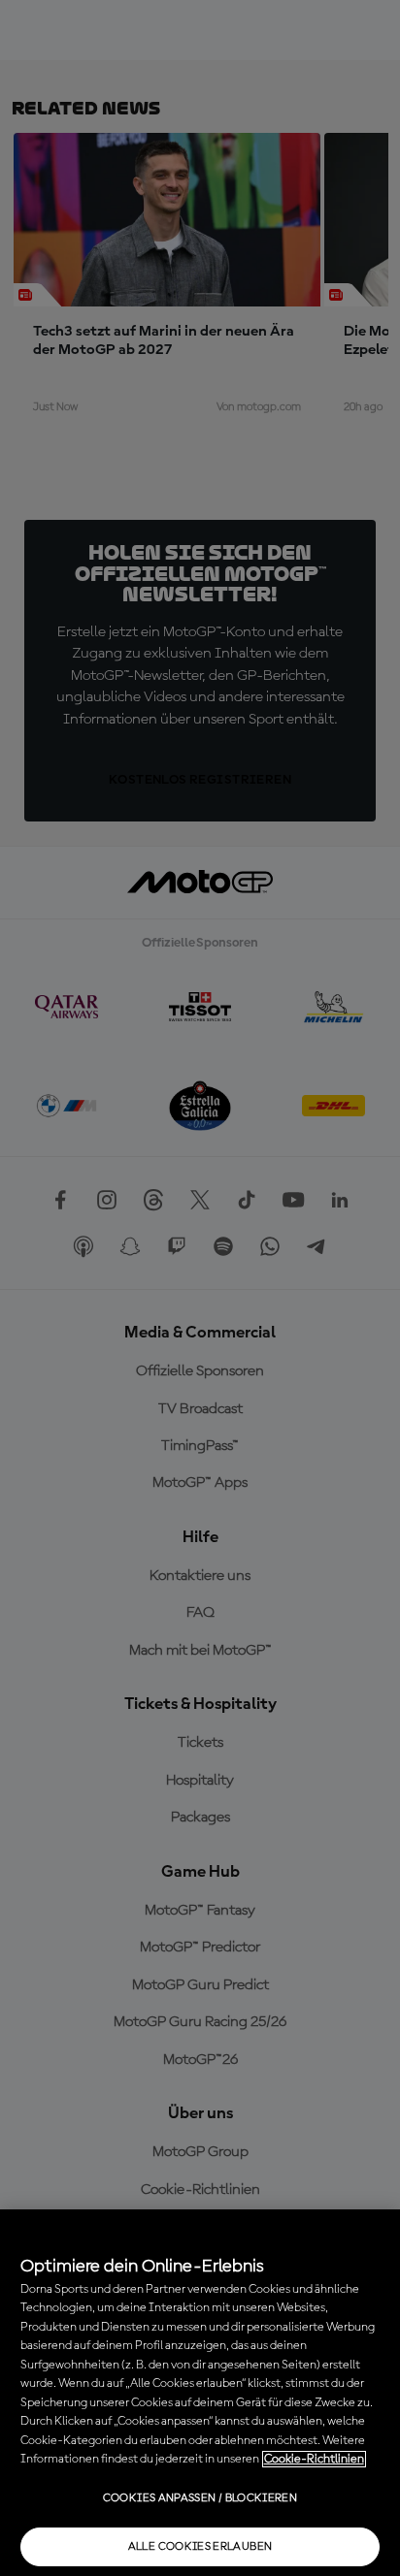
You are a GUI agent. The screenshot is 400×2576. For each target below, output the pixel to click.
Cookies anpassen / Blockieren (200, 2498)
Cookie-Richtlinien (314, 2459)
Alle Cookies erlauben (200, 2547)
